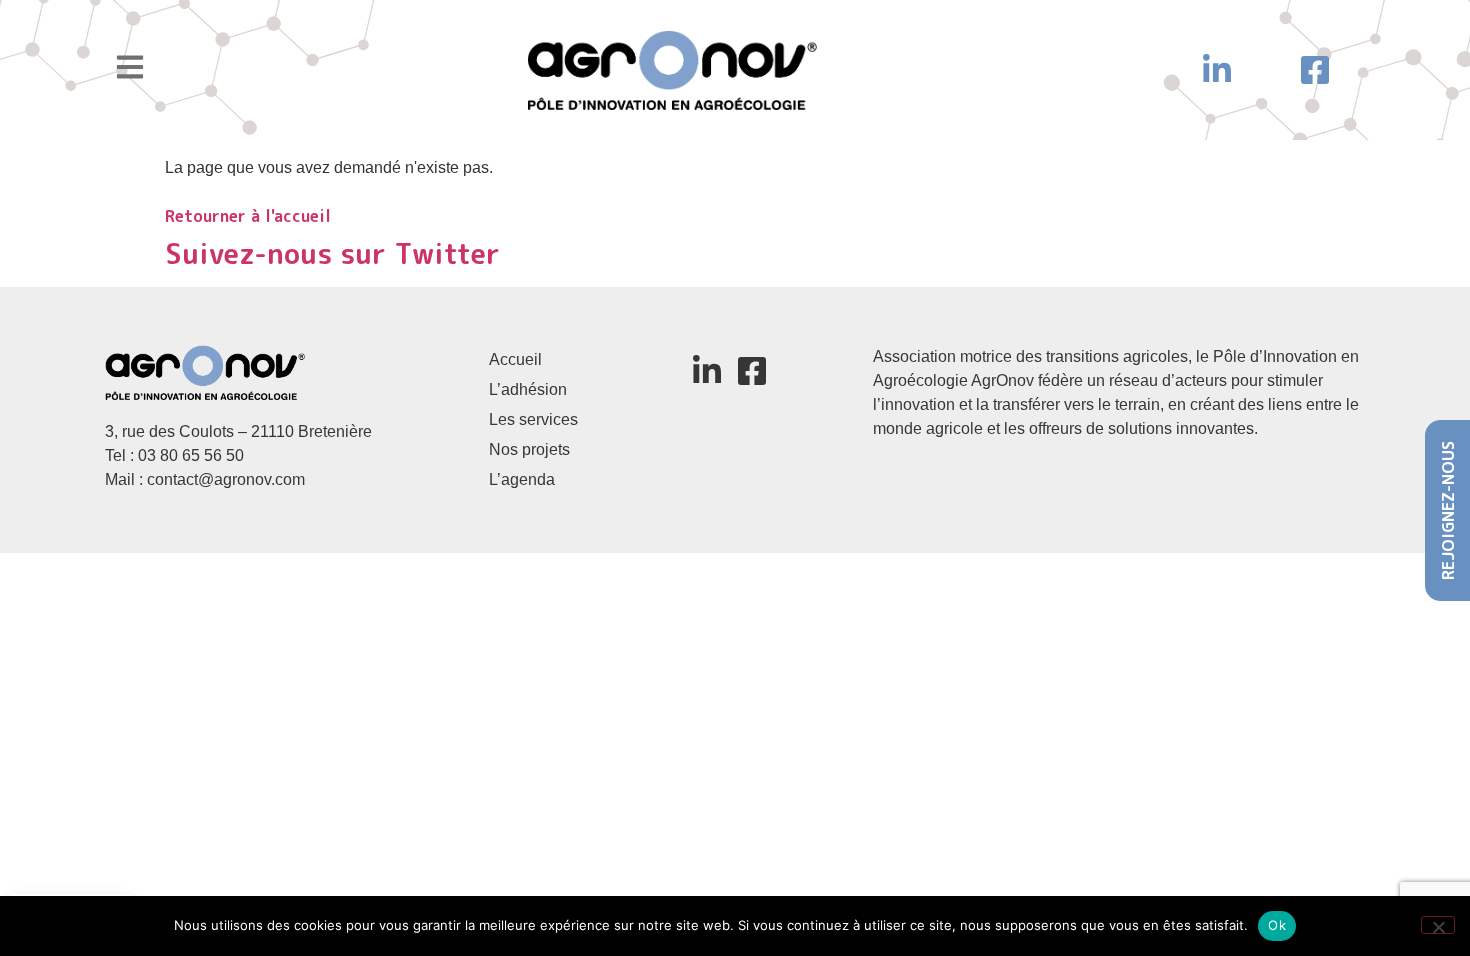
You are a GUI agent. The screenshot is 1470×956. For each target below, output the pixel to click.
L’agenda (522, 479)
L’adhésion (528, 389)
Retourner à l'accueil (248, 216)
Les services (533, 419)
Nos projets (529, 449)
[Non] (1438, 925)
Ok (1277, 925)
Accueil (515, 359)
